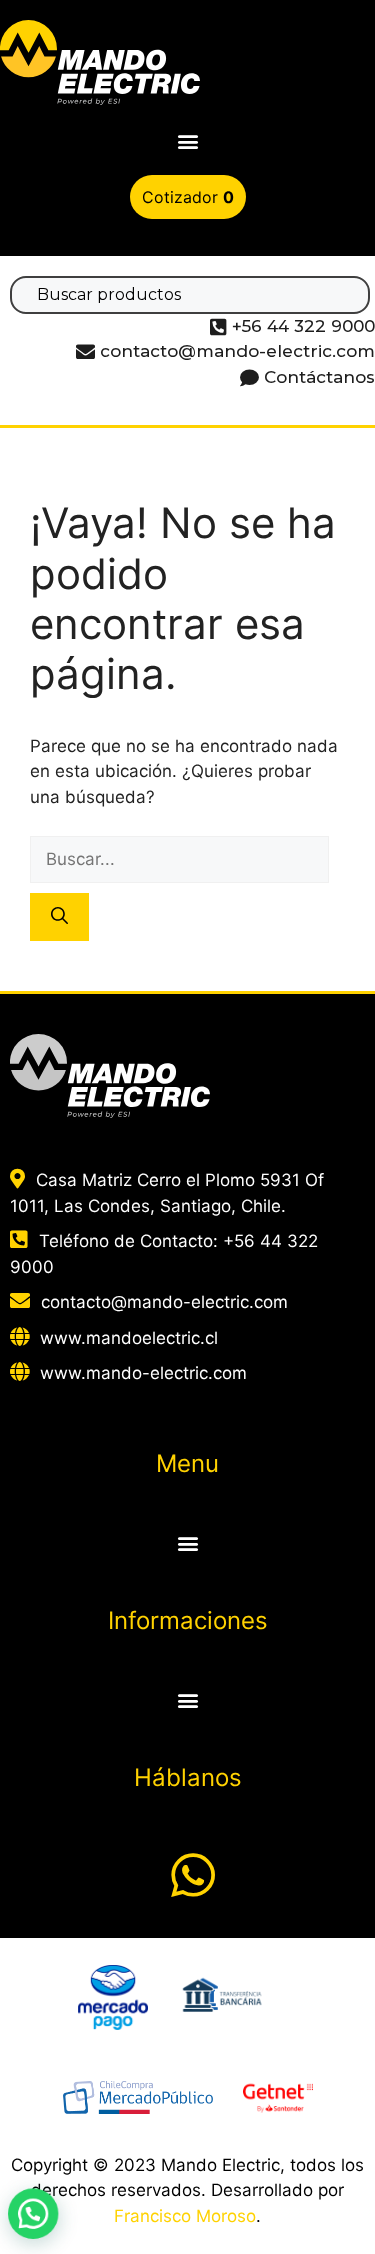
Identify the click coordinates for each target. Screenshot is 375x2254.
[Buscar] (59, 917)
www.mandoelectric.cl (129, 1338)
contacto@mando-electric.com (164, 1302)
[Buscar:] (179, 859)
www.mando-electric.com (143, 1373)
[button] (187, 141)
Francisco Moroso (185, 2216)
